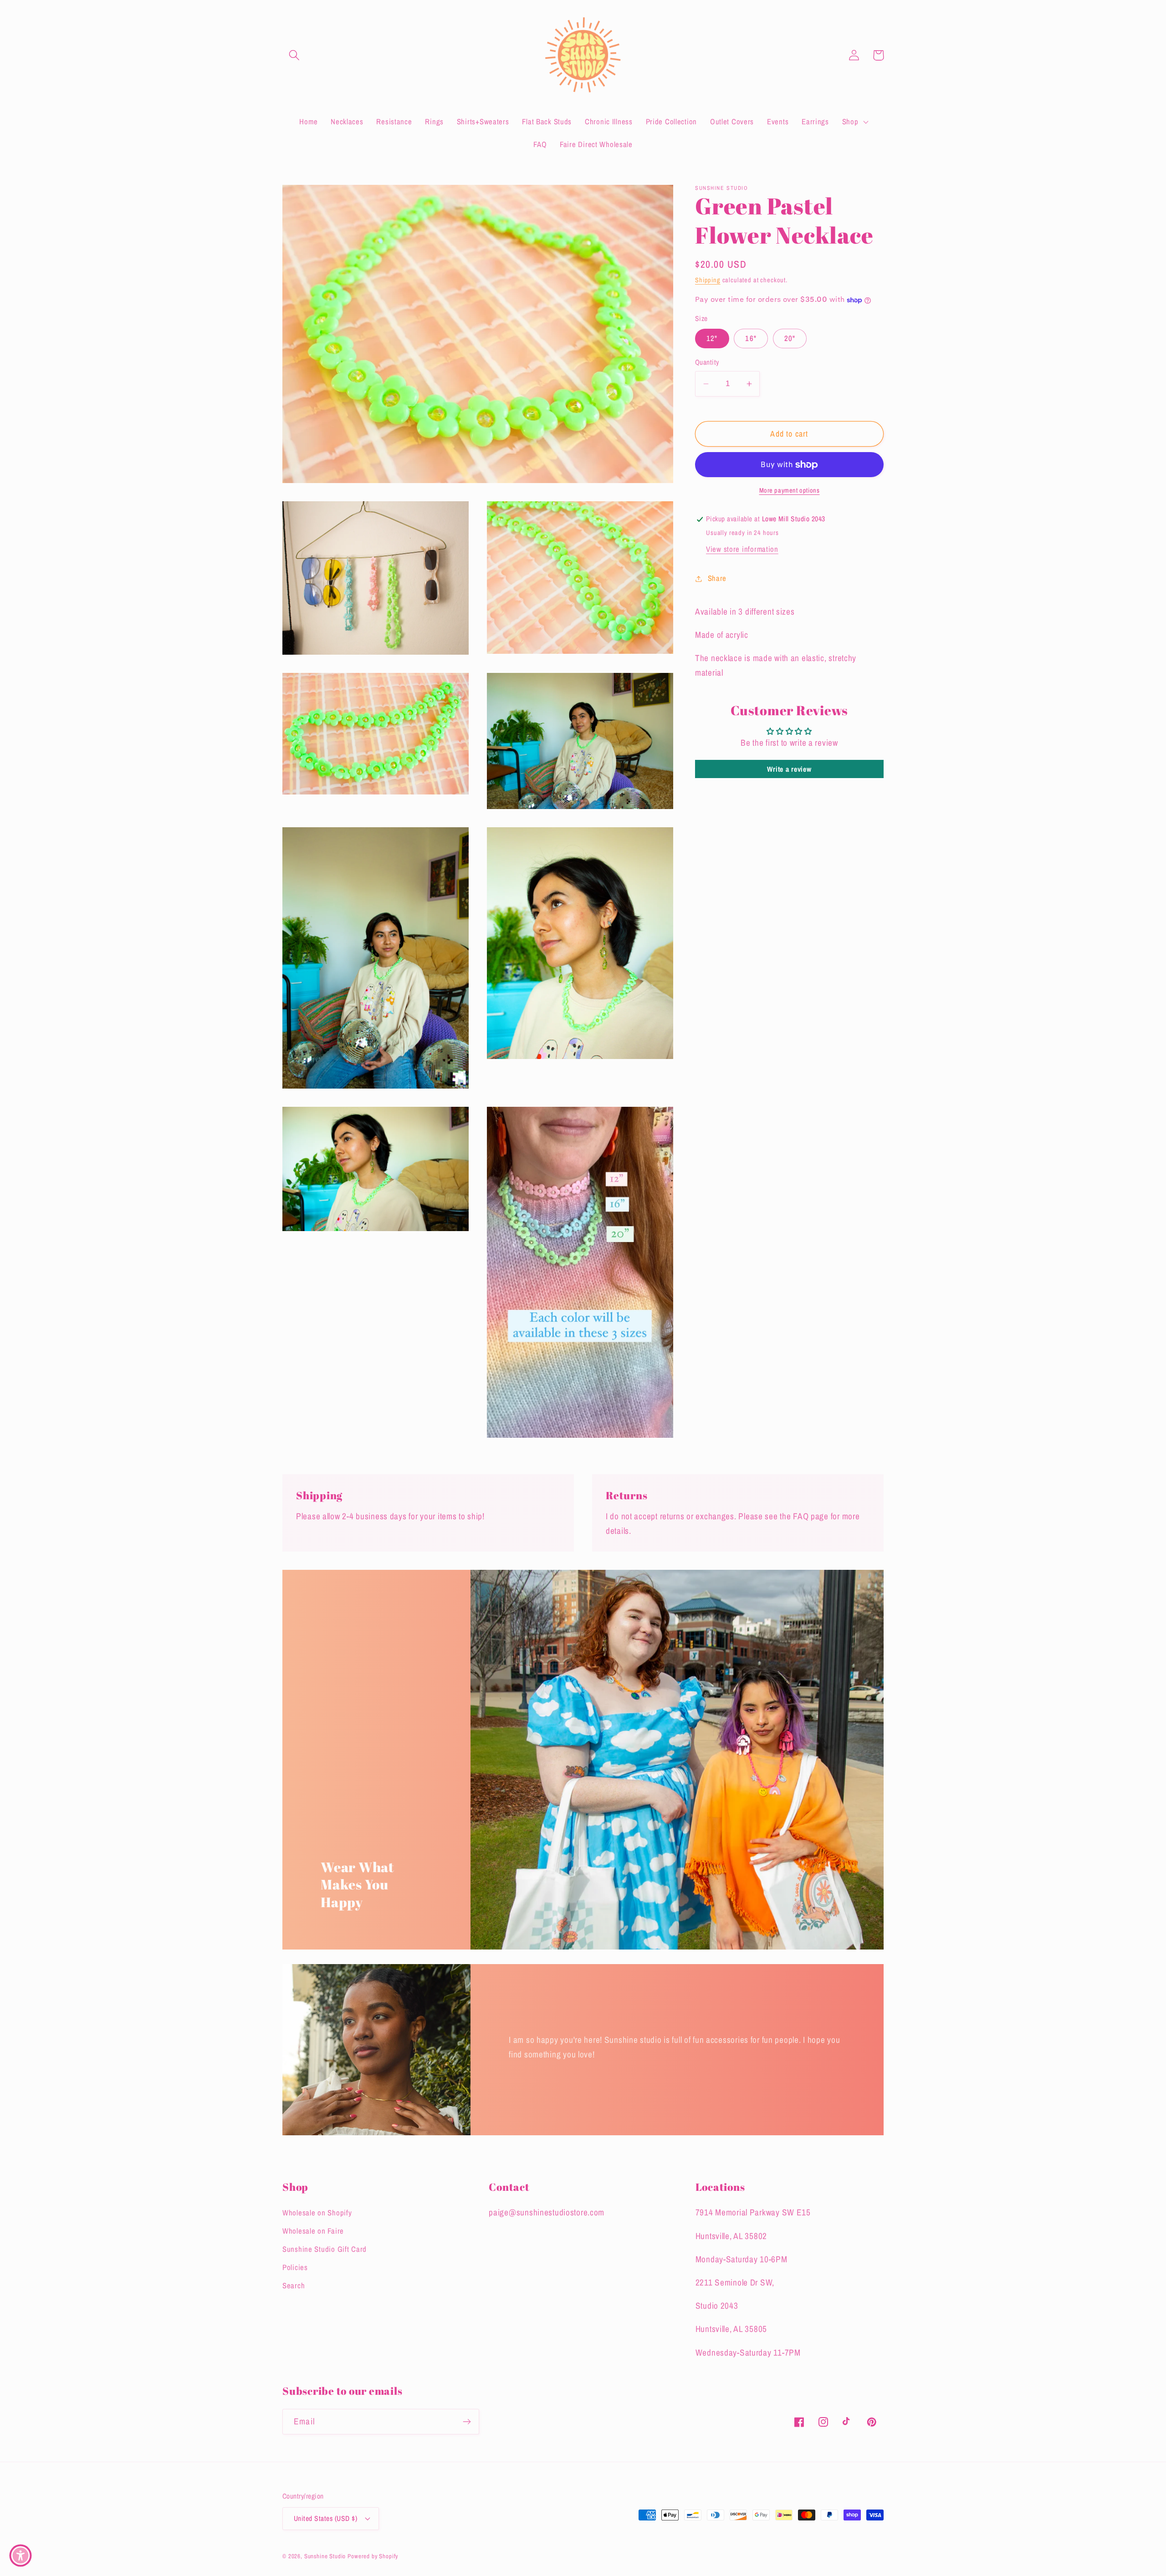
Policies (295, 2267)
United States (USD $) (325, 2518)
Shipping (708, 280)
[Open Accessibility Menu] (20, 2556)
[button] (294, 55)
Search (294, 2286)
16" (751, 339)
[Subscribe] (467, 2422)
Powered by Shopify (373, 2556)
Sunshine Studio (325, 2556)
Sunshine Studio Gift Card (325, 2249)
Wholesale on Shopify (317, 2213)
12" (712, 339)
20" (790, 339)
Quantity (707, 363)
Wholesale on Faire (313, 2231)
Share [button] (717, 578)
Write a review (789, 769)
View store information (742, 549)
